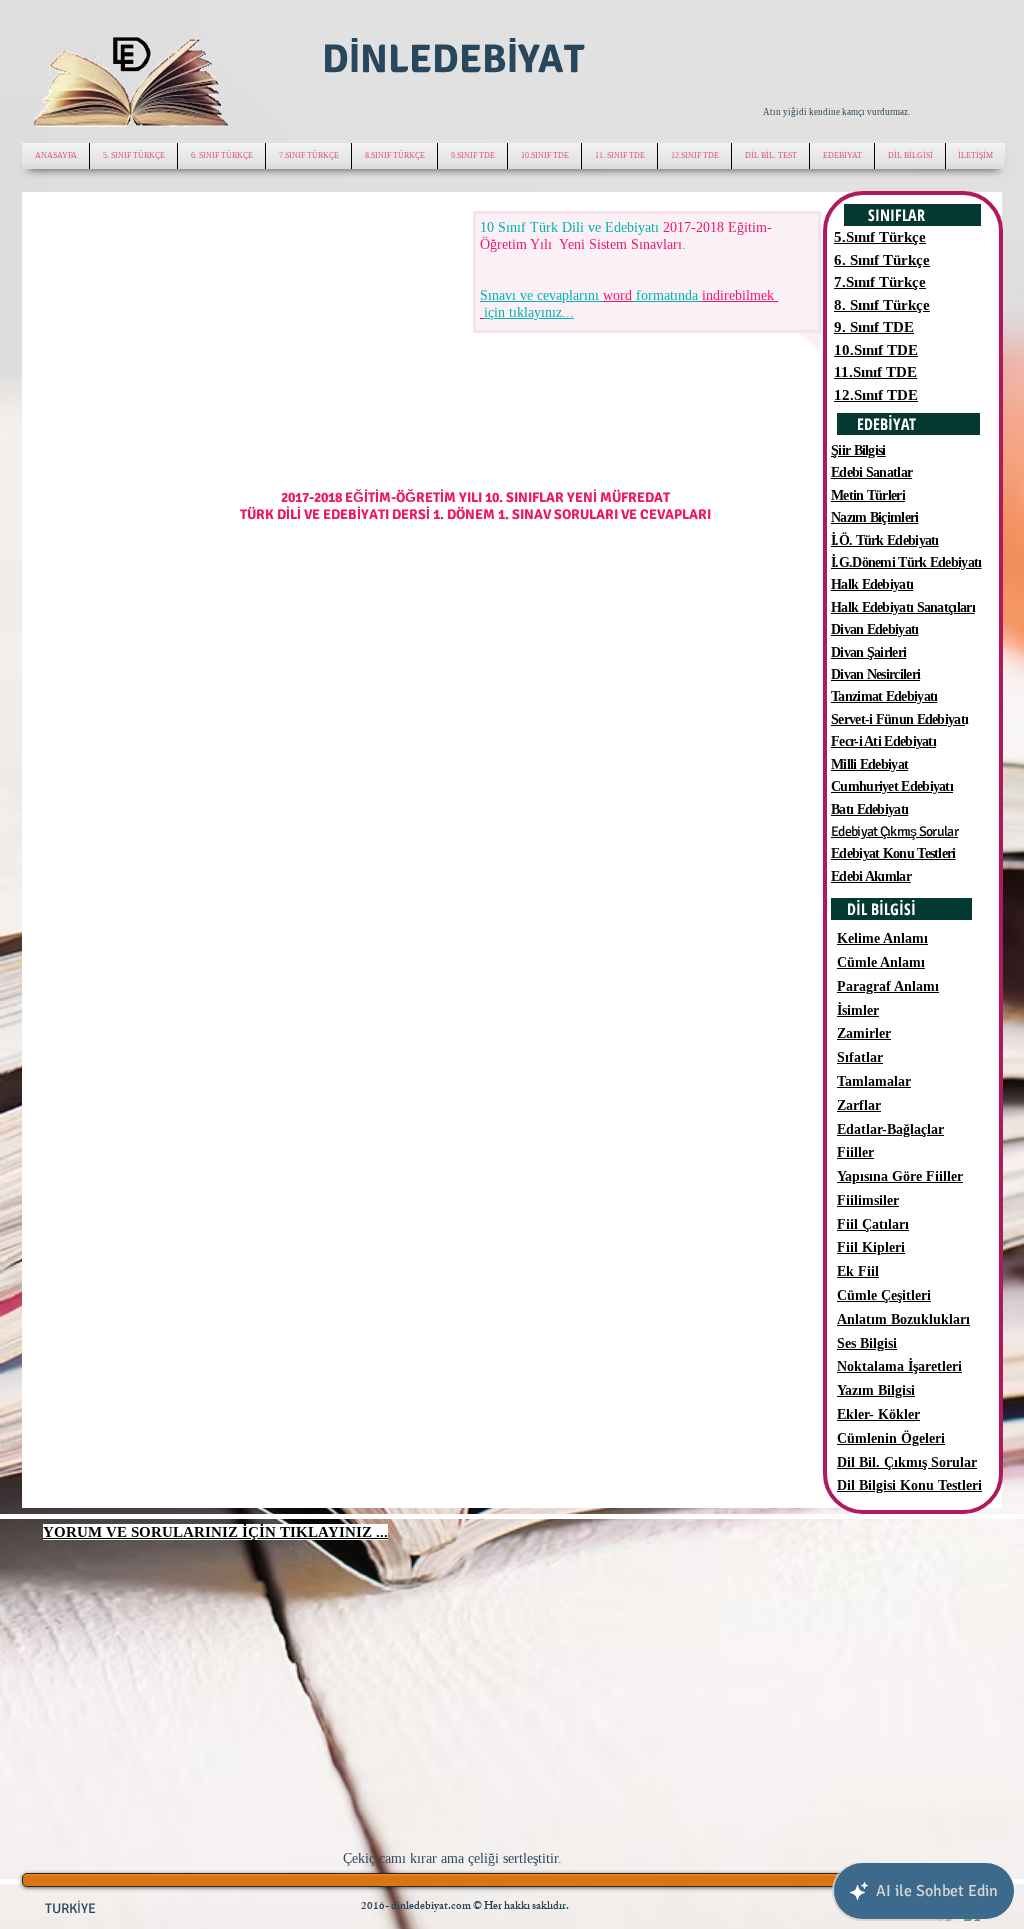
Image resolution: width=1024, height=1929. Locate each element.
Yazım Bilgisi (876, 1390)
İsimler (858, 1010)
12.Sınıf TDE (876, 395)
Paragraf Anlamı (888, 986)
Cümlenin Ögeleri (891, 1438)
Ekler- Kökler (878, 1414)
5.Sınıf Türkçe (880, 237)
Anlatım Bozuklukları (903, 1319)
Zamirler (864, 1033)
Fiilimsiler (868, 1200)
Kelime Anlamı (882, 938)
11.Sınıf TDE (875, 372)
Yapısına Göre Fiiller (900, 1176)
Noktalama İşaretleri (899, 1366)
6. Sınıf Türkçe (882, 260)
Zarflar (859, 1105)
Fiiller (855, 1152)
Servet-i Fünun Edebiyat (898, 719)
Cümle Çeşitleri (884, 1295)
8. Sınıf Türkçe (882, 305)
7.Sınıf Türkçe (880, 282)
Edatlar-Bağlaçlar (890, 1129)
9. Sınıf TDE (874, 327)
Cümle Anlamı (881, 962)
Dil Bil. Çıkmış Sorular (907, 1462)
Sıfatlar (860, 1057)
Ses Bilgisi (867, 1343)
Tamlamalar (874, 1081)
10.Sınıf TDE (876, 350)
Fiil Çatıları (873, 1224)
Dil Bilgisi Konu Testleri (909, 1485)
